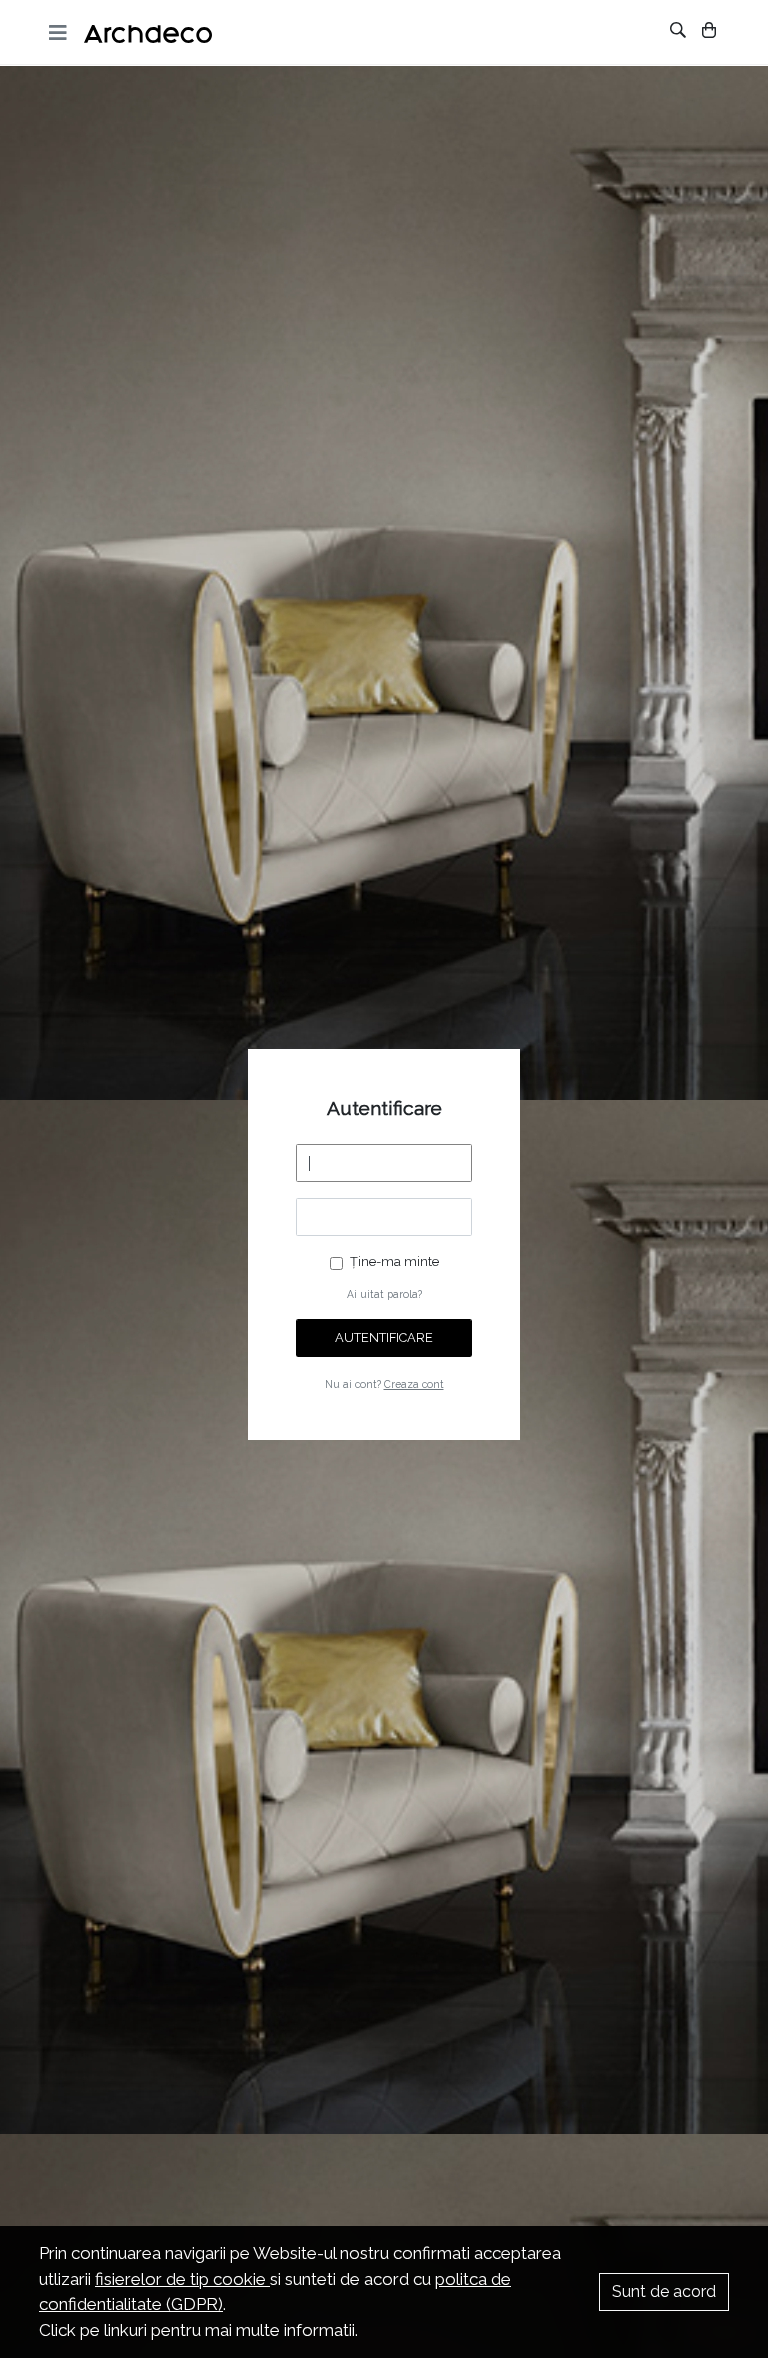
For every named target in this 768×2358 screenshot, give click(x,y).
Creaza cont (414, 1384)
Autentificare (384, 1337)
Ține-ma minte (394, 1261)
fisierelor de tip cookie (182, 2279)
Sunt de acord (664, 2291)
